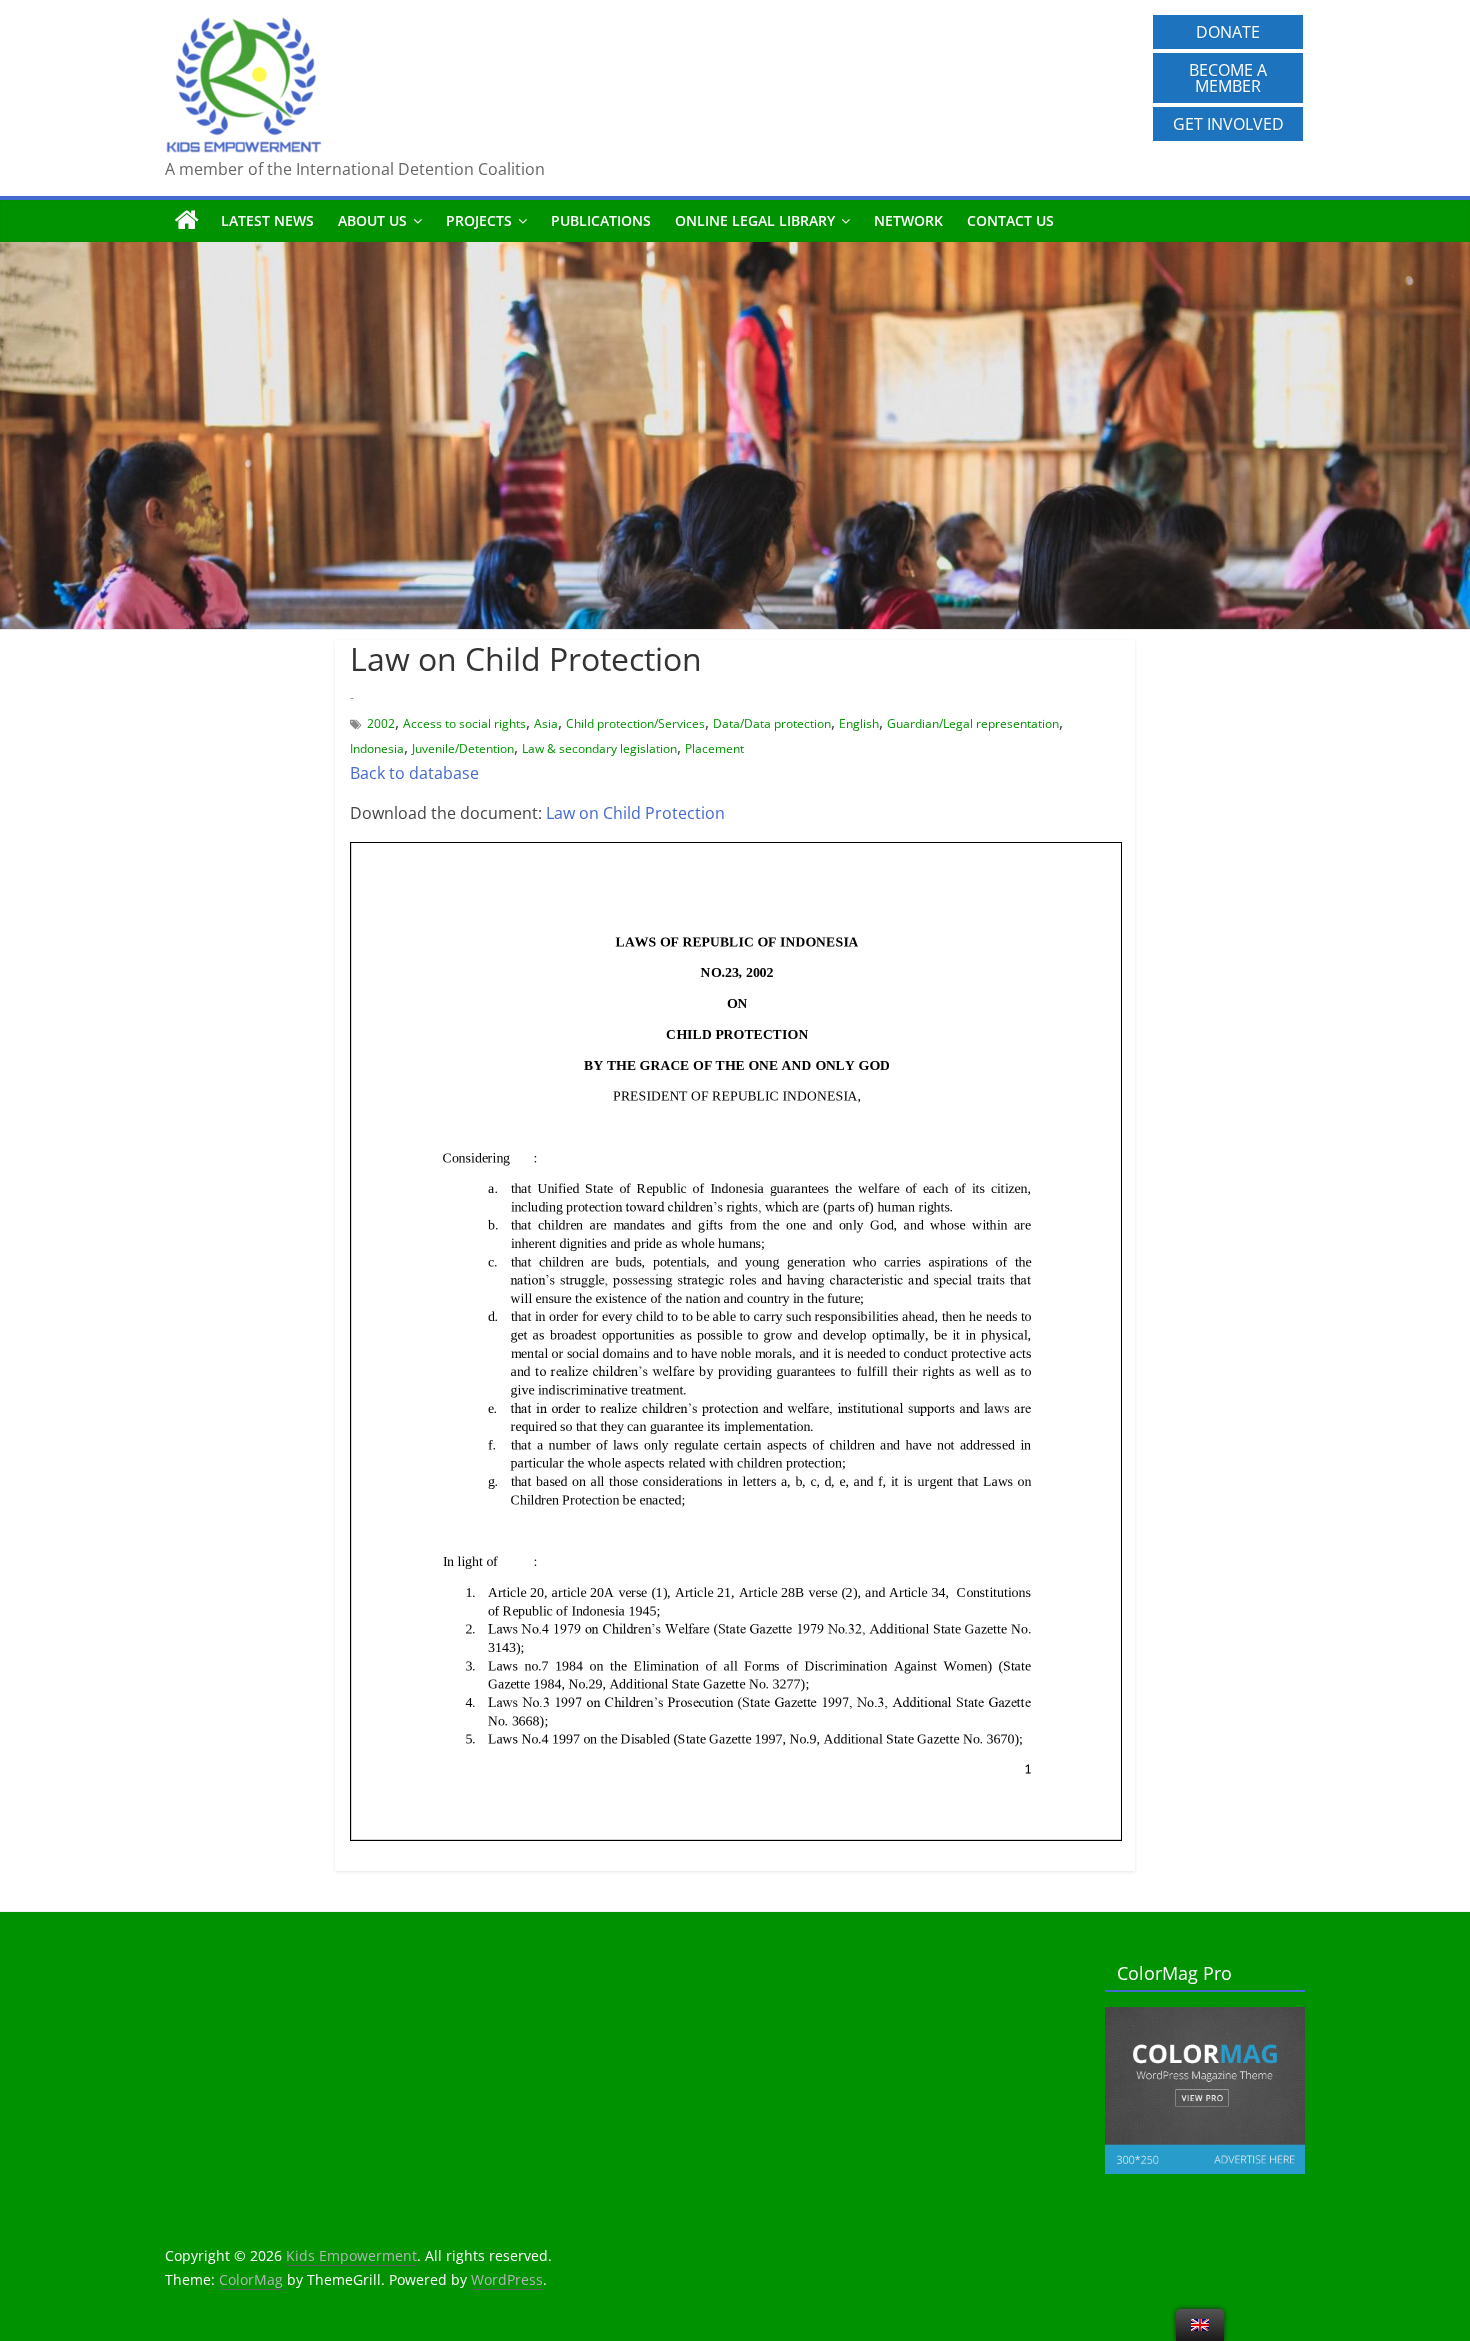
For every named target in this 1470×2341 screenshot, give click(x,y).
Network (908, 220)
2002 (381, 723)
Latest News (267, 220)
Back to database (414, 773)
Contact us (1010, 220)
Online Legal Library (755, 220)
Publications (601, 220)
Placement (714, 748)
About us (372, 220)
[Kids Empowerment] (187, 221)
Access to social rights (464, 723)
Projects (479, 220)
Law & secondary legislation (599, 748)
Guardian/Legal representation (973, 723)
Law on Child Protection (635, 813)
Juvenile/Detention (463, 748)
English (859, 723)
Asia (546, 723)
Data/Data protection (772, 723)
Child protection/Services (635, 723)
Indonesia (377, 748)
